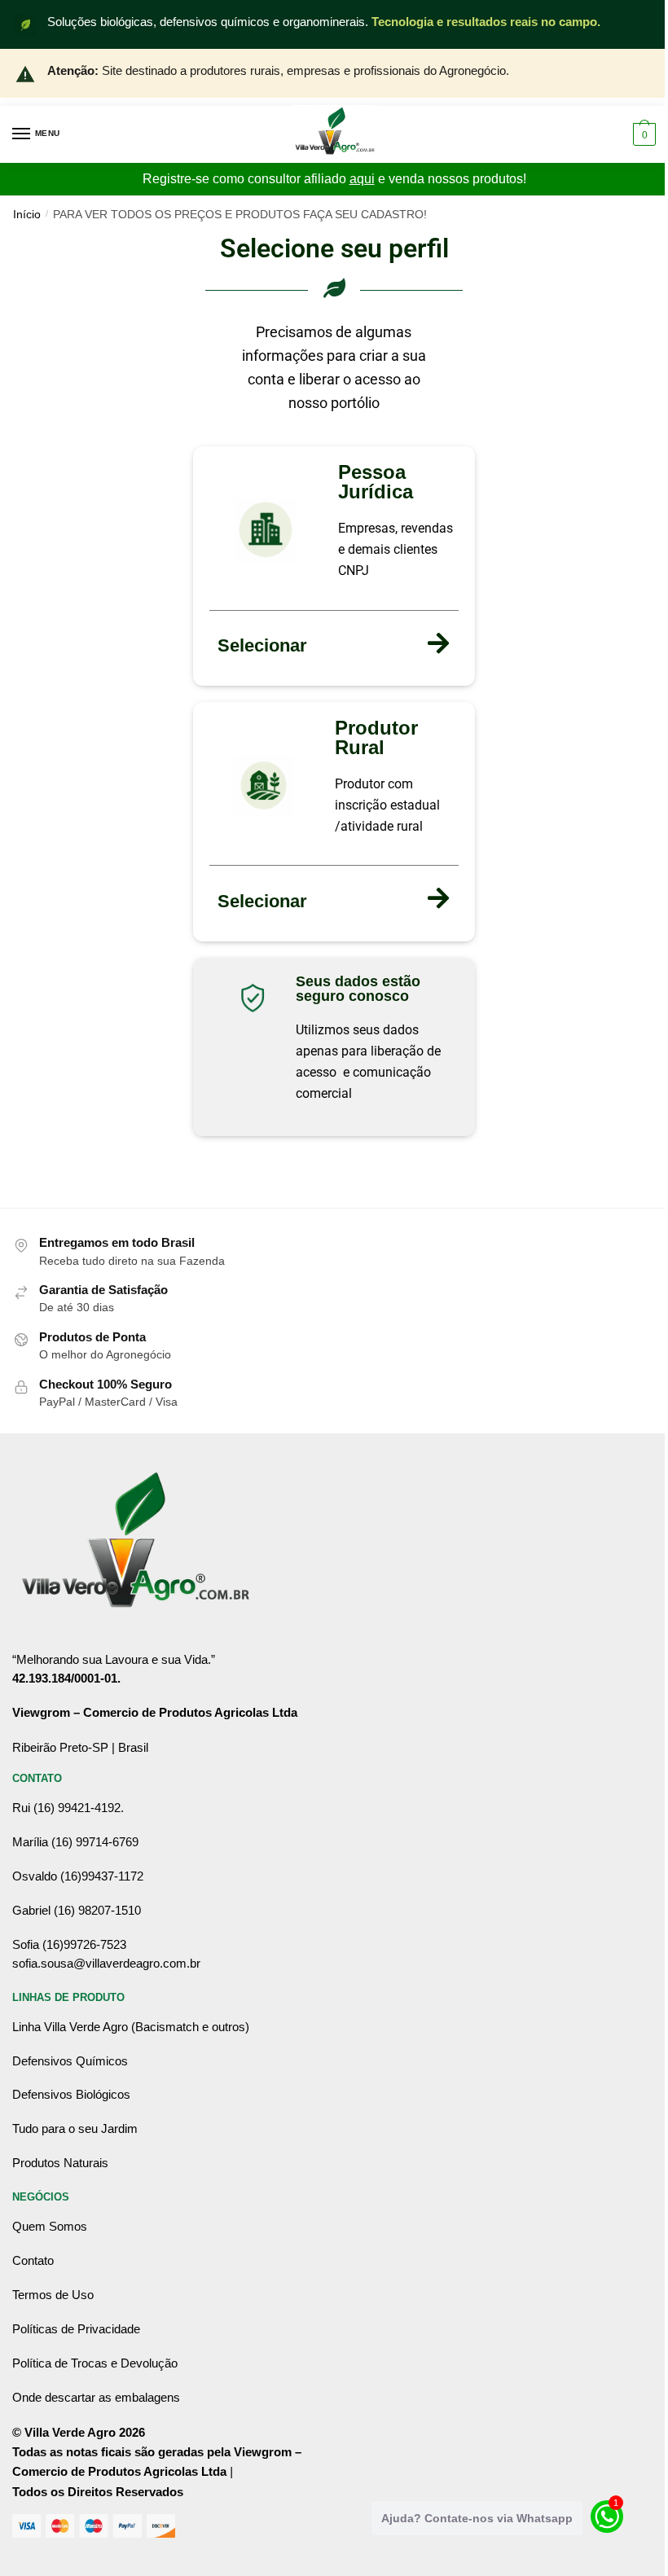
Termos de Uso (53, 2295)
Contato (33, 2260)
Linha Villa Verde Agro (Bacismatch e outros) (131, 2027)
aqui (362, 179)
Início (27, 215)
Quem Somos (50, 2226)
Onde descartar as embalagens (96, 2397)
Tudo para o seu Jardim (75, 2128)
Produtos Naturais (60, 2163)
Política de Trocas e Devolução (95, 2363)
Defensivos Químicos (70, 2061)
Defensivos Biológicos (71, 2094)
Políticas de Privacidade (76, 2329)
